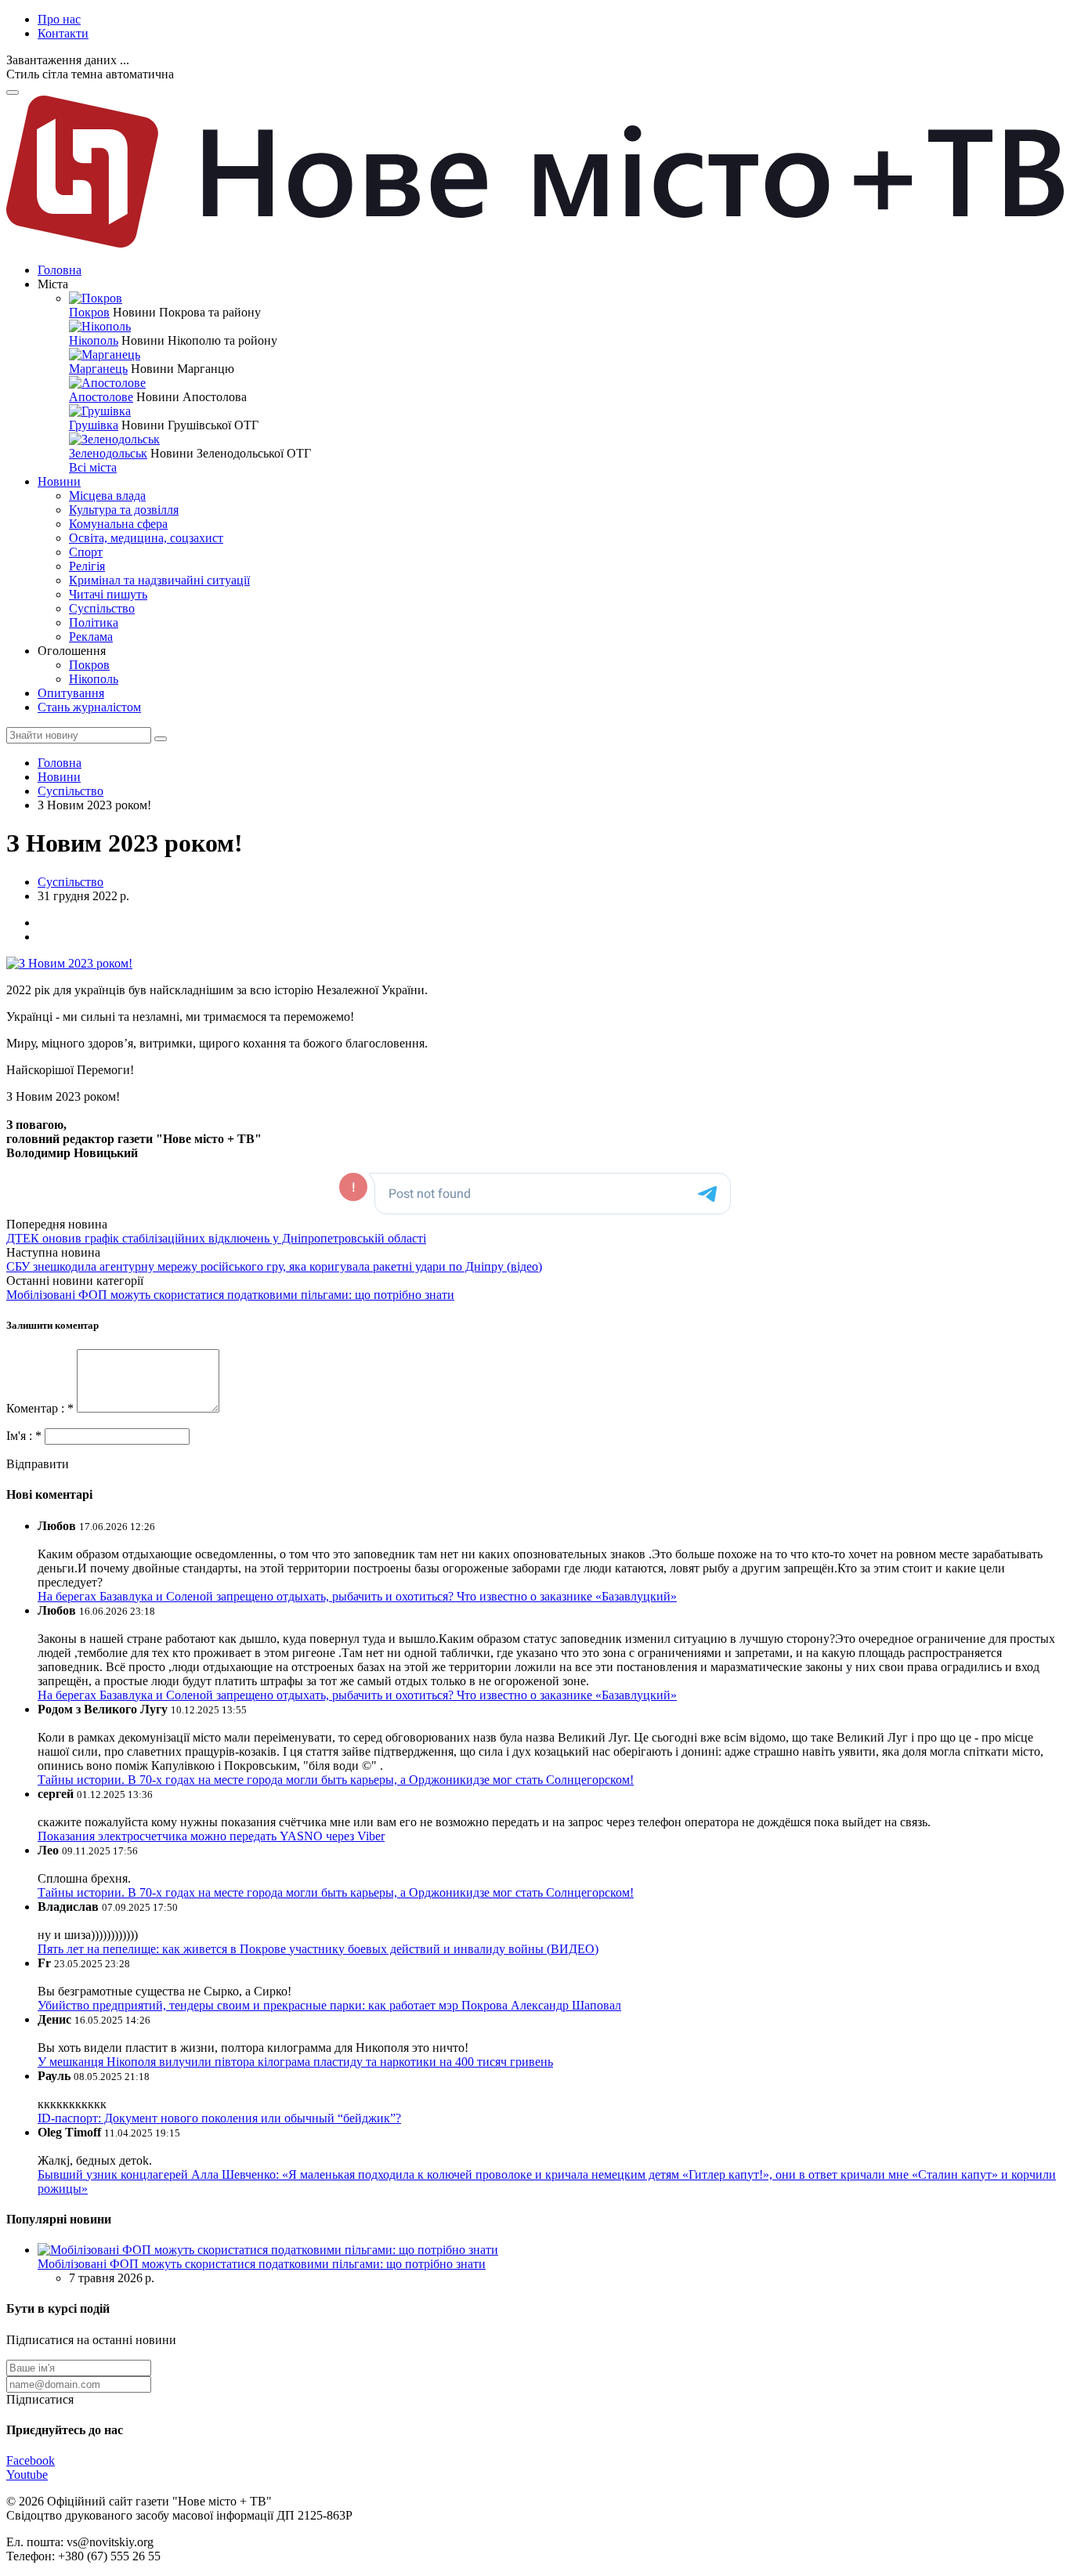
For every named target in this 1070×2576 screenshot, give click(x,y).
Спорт (86, 552)
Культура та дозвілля (124, 510)
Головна (60, 270)
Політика (94, 622)
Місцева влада (107, 496)
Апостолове (101, 397)
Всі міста (93, 467)
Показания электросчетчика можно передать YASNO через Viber (211, 1836)
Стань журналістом (89, 707)
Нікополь (94, 340)
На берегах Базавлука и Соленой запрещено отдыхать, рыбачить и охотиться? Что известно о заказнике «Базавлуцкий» (357, 1596)
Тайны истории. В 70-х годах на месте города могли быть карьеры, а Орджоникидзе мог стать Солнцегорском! (336, 1780)
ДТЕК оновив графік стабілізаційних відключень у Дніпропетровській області (216, 1238)
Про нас (59, 19)
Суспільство (102, 608)
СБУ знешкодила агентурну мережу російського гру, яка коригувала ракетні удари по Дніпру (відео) (274, 1266)
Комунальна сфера (118, 524)
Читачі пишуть (108, 594)
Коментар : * (42, 1408)
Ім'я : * (25, 1436)
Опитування (71, 693)
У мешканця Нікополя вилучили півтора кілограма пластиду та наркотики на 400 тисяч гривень (295, 2062)
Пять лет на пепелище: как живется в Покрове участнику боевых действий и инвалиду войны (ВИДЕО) (318, 1949)
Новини (59, 481)
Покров (89, 312)
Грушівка (94, 425)
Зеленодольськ (108, 453)
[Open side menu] (13, 92)
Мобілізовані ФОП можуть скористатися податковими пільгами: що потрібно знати (230, 1295)
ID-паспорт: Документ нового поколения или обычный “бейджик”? (219, 2118)
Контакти (63, 33)
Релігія (87, 566)
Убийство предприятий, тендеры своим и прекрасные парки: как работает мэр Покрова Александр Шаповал (329, 2005)
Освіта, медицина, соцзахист (146, 538)
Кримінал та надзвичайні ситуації (159, 580)
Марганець (98, 369)
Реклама (91, 637)
